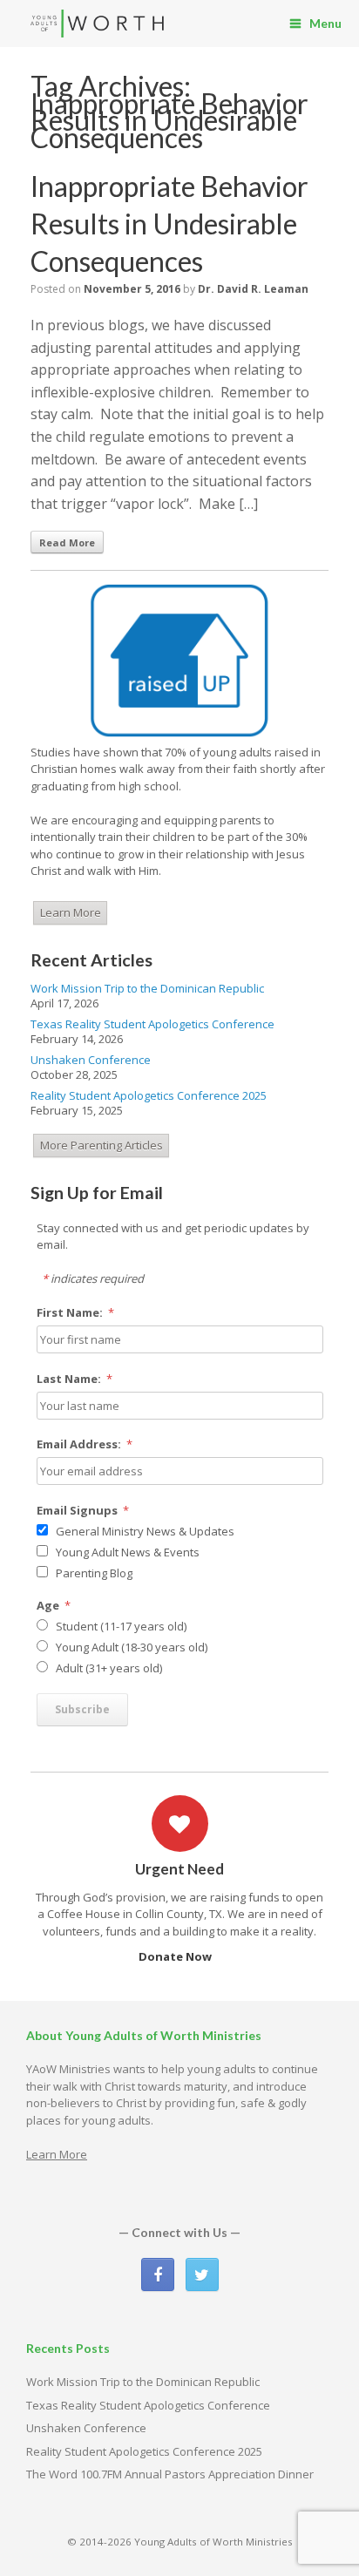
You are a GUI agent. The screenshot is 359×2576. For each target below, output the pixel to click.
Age (54, 1605)
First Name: (76, 1312)
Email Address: (85, 1444)
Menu (325, 23)
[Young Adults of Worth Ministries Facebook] (158, 2274)
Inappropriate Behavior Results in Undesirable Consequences (169, 224)
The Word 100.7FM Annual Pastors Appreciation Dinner (170, 2474)
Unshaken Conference (91, 1060)
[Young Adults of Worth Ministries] (98, 24)
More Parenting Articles (102, 1145)
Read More (67, 542)
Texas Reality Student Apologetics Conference (152, 1024)
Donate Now (176, 1956)
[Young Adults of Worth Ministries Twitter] (202, 2274)
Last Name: (75, 1379)
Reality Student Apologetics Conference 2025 (149, 1095)
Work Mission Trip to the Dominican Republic (147, 988)
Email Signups (83, 1510)
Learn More (71, 912)
